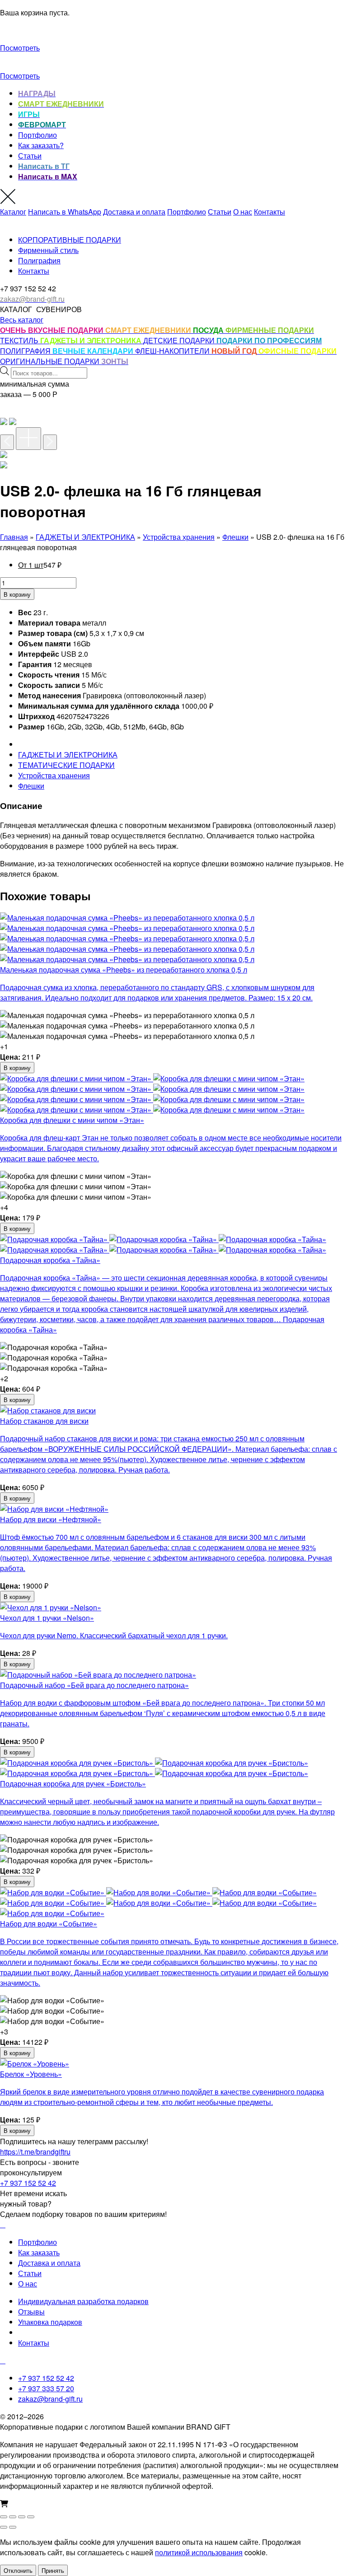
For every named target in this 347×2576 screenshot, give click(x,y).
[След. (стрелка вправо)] (13, 2527)
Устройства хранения (179, 537)
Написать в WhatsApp (65, 212)
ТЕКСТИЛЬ (20, 340)
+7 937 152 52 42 (28, 2183)
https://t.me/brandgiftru (35, 2152)
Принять (53, 2570)
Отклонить (18, 2570)
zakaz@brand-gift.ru (50, 2399)
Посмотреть (20, 48)
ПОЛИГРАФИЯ (26, 351)
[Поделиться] (22, 2517)
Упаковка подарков (50, 2322)
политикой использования (199, 2552)
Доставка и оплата (134, 212)
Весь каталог (22, 320)
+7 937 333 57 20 (46, 2388)
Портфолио (38, 135)
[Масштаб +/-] (4, 2517)
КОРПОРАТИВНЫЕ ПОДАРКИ (70, 240)
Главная (14, 537)
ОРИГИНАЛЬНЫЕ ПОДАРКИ (51, 361)
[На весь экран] (13, 2517)
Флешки (235, 537)
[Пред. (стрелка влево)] (4, 2527)
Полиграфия (39, 260)
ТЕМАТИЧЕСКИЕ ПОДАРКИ (66, 765)
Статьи (30, 156)
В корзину (17, 594)
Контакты (270, 212)
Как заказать (39, 2252)
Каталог (13, 212)
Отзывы (31, 2312)
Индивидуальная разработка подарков (83, 2301)
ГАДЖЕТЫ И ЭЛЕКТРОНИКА (85, 537)
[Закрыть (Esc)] (31, 2517)
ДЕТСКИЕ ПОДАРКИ (180, 340)
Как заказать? (41, 145)
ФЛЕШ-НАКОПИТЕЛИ (173, 351)
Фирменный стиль (48, 250)
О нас (243, 212)
